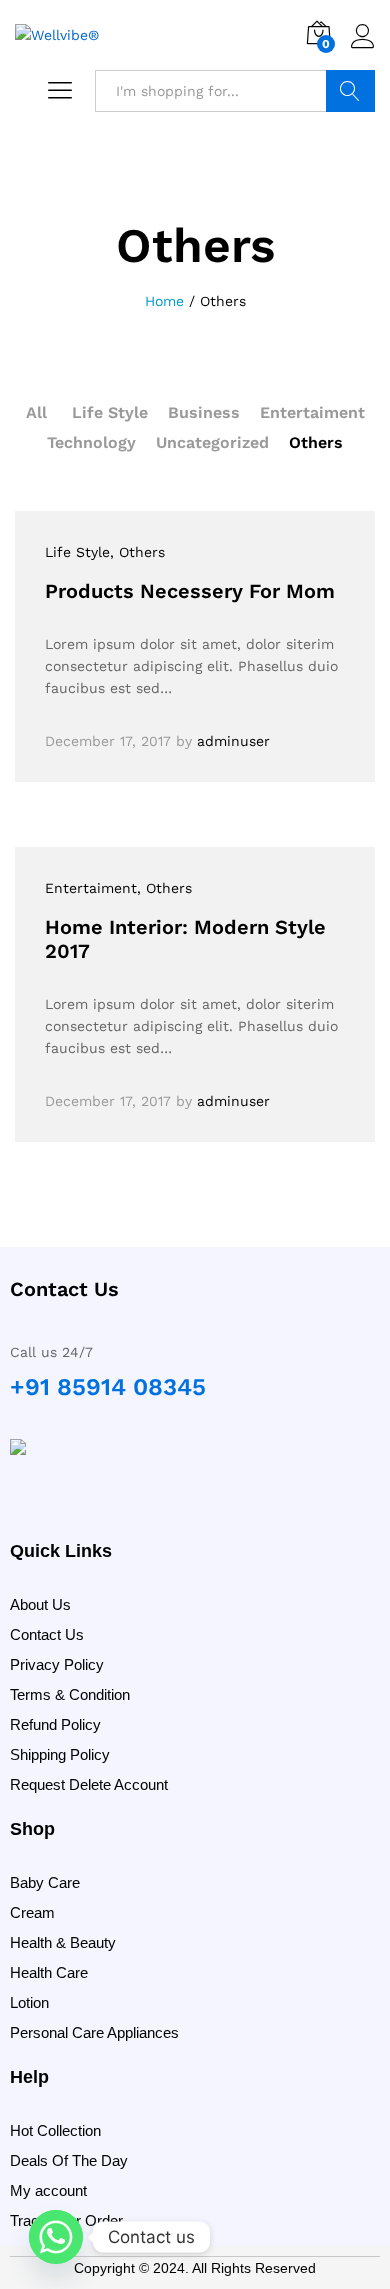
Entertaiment (312, 412)
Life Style (110, 412)
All (36, 412)
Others (316, 442)
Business (204, 412)
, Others (137, 552)
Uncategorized (212, 442)
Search (350, 91)
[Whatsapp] (56, 2237)
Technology (91, 442)
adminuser (233, 741)
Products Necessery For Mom (190, 591)
